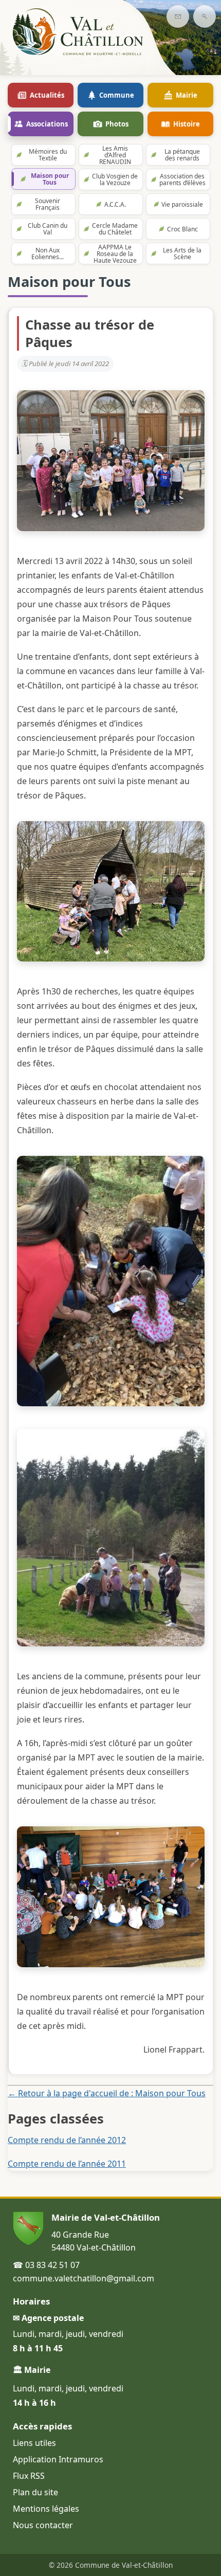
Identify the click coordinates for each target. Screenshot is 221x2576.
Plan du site (35, 2492)
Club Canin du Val (48, 229)
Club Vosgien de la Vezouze (115, 179)
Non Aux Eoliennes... (48, 253)
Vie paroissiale (182, 204)
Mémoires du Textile (48, 155)
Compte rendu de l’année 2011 (67, 2164)
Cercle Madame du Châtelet (115, 229)
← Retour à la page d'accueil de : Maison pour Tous (107, 2093)
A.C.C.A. (115, 204)
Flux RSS (29, 2476)
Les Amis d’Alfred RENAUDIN (115, 155)
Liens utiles (34, 2443)
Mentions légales (46, 2509)
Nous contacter (43, 2525)
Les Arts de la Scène (182, 253)
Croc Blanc (182, 229)
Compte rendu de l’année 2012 (67, 2140)
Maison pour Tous (50, 179)
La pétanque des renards (182, 155)
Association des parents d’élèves (182, 179)
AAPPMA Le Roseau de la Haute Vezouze (115, 253)
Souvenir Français (48, 204)
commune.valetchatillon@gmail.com (84, 2278)
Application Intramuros (58, 2459)
